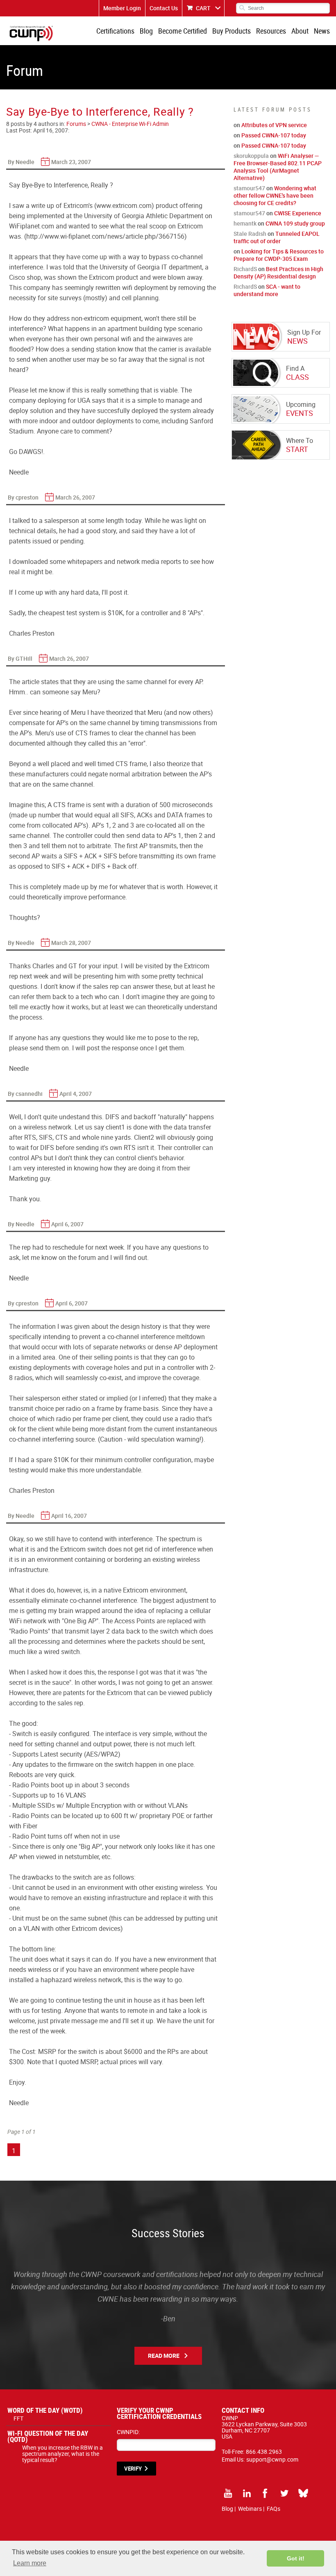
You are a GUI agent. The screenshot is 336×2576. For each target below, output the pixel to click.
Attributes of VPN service (274, 125)
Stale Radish (250, 234)
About (300, 31)
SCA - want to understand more (267, 290)
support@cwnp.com (272, 2459)
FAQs (274, 2509)
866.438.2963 (264, 2452)
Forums (76, 124)
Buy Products (232, 31)
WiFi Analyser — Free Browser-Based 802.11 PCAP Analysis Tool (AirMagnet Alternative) (278, 167)
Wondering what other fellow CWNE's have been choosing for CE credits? (275, 195)
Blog (146, 31)
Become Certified (183, 31)
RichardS (245, 269)
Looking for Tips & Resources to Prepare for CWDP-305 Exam (279, 255)
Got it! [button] (296, 2558)
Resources (271, 31)
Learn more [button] (30, 2563)
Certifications (115, 31)
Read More (164, 2356)
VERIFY (133, 2469)
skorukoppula (251, 156)
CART (203, 8)
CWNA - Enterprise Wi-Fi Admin (130, 124)
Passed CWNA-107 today (274, 135)
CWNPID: (128, 2432)
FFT (18, 2418)
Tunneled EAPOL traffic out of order (277, 237)
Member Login (122, 8)
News (322, 31)
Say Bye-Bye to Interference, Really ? (100, 111)
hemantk (245, 223)
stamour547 (249, 188)
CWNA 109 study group (295, 223)
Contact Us (164, 8)
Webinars (250, 2509)
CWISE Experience (298, 213)
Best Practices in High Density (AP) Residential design (278, 273)
